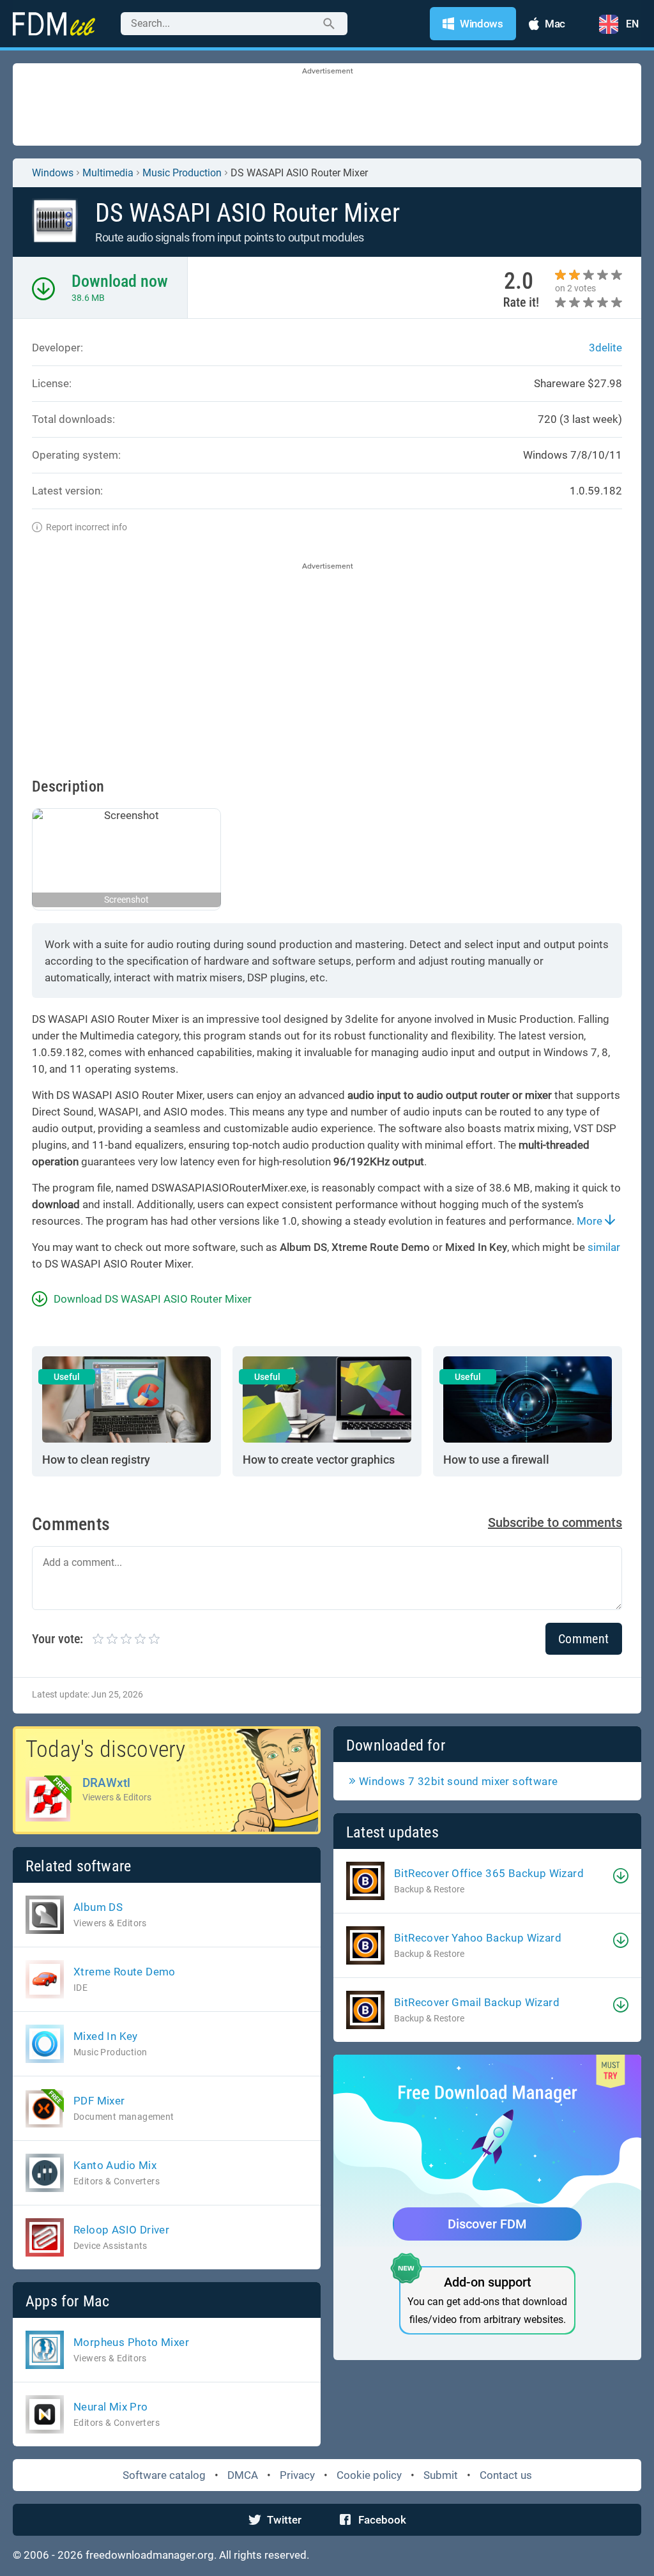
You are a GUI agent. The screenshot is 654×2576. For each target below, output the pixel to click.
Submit (441, 2475)
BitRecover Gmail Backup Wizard (477, 2002)
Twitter (284, 2520)
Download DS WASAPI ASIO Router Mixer (153, 1299)
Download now (120, 281)
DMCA (243, 2475)
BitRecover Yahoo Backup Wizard (478, 1938)
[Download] (621, 1876)
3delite (605, 348)
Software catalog (164, 2475)
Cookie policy (369, 2475)
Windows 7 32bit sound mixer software (458, 1781)
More (591, 1221)
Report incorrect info (87, 527)
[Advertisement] (327, 105)
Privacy (297, 2475)
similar (604, 1247)
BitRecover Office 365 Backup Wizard (489, 1873)
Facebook (382, 2520)
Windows (53, 173)
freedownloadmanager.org (150, 2555)
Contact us (506, 2475)
